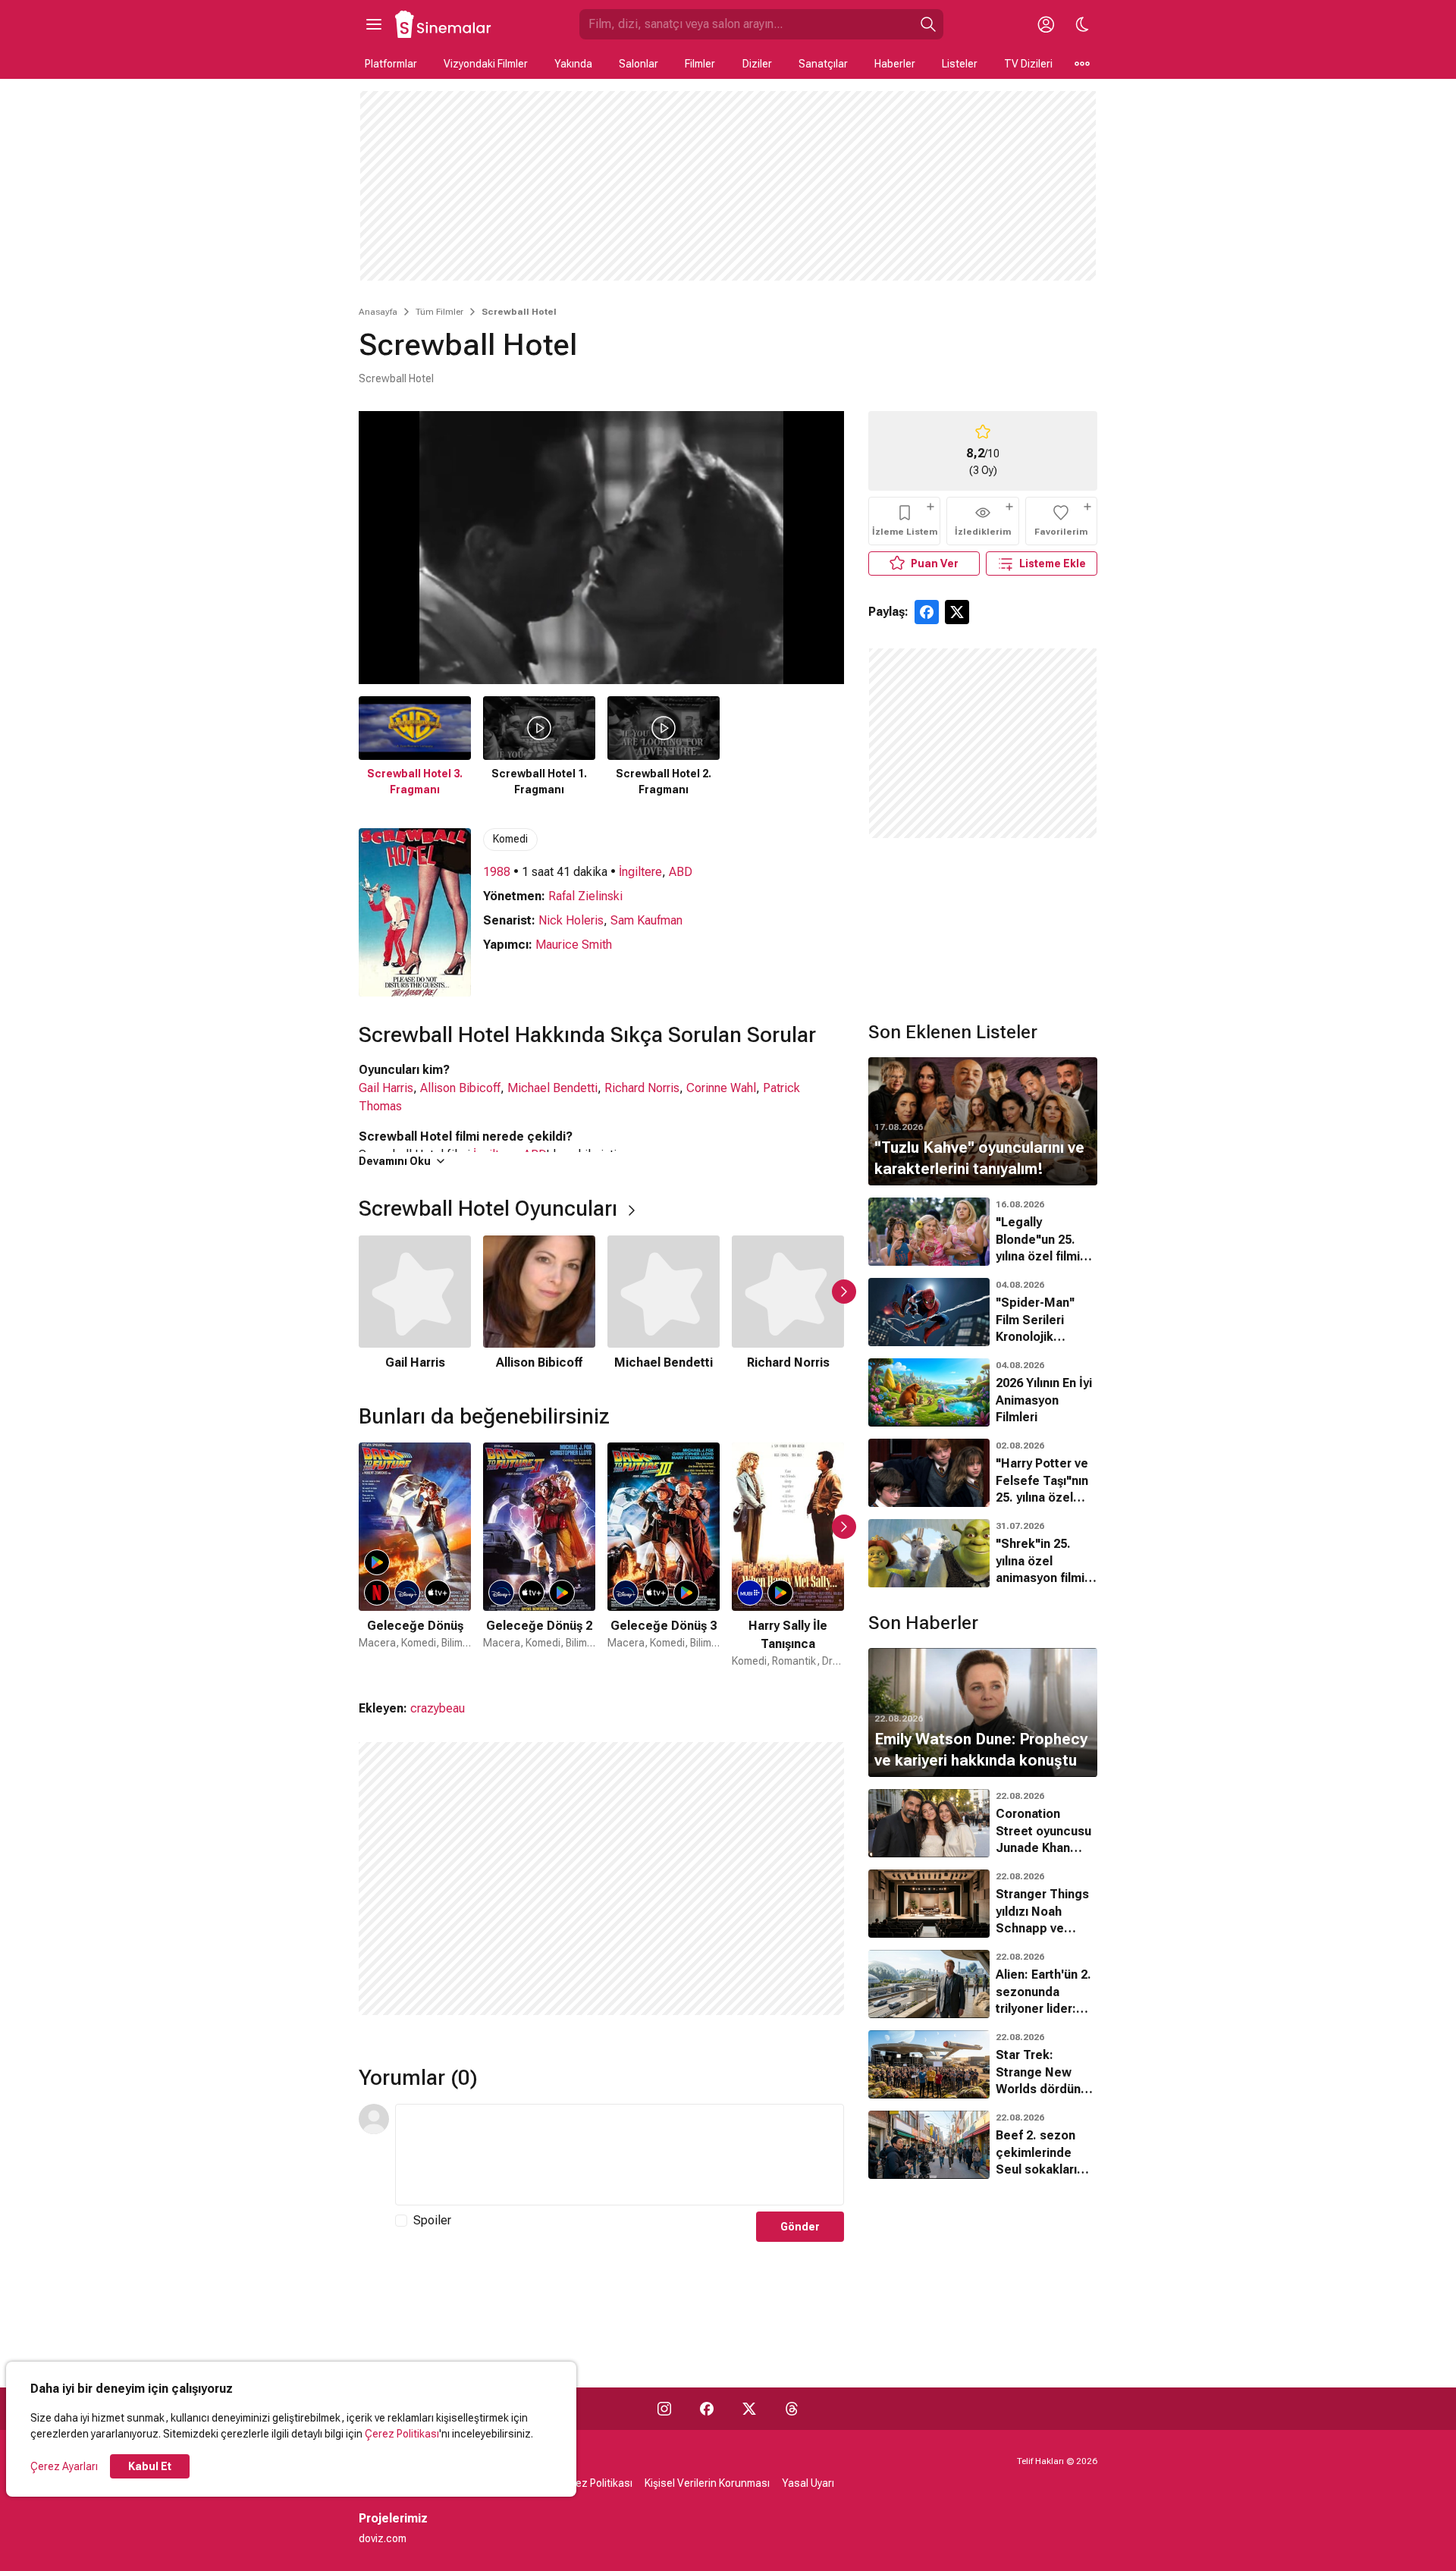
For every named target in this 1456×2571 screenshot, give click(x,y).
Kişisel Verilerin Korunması (707, 2483)
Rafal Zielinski (585, 896)
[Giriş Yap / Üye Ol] (1046, 24)
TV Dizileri (1028, 64)
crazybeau (438, 1708)
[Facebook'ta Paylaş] (927, 612)
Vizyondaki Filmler (486, 64)
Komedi (510, 839)
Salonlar (639, 64)
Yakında (573, 64)
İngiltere (640, 872)
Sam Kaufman (646, 920)
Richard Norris (642, 1088)
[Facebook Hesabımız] (707, 2409)
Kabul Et (150, 2466)
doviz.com (383, 2538)
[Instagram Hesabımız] (664, 2409)
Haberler (895, 64)
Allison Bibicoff (460, 1088)
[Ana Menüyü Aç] (374, 24)
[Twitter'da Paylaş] (957, 612)
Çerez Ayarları (64, 2466)
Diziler (757, 64)
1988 (497, 872)
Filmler (700, 64)
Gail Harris (386, 1088)
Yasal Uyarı (808, 2483)
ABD (681, 872)
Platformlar (391, 64)
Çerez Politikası (402, 2434)
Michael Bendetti (552, 1088)
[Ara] (928, 24)
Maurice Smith (574, 945)
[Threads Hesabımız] (792, 2409)
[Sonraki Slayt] (844, 1292)
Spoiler (432, 2220)
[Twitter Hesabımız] (749, 2409)
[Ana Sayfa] (444, 24)
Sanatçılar (823, 64)
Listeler (960, 64)
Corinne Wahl (721, 1088)
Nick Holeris (571, 920)
